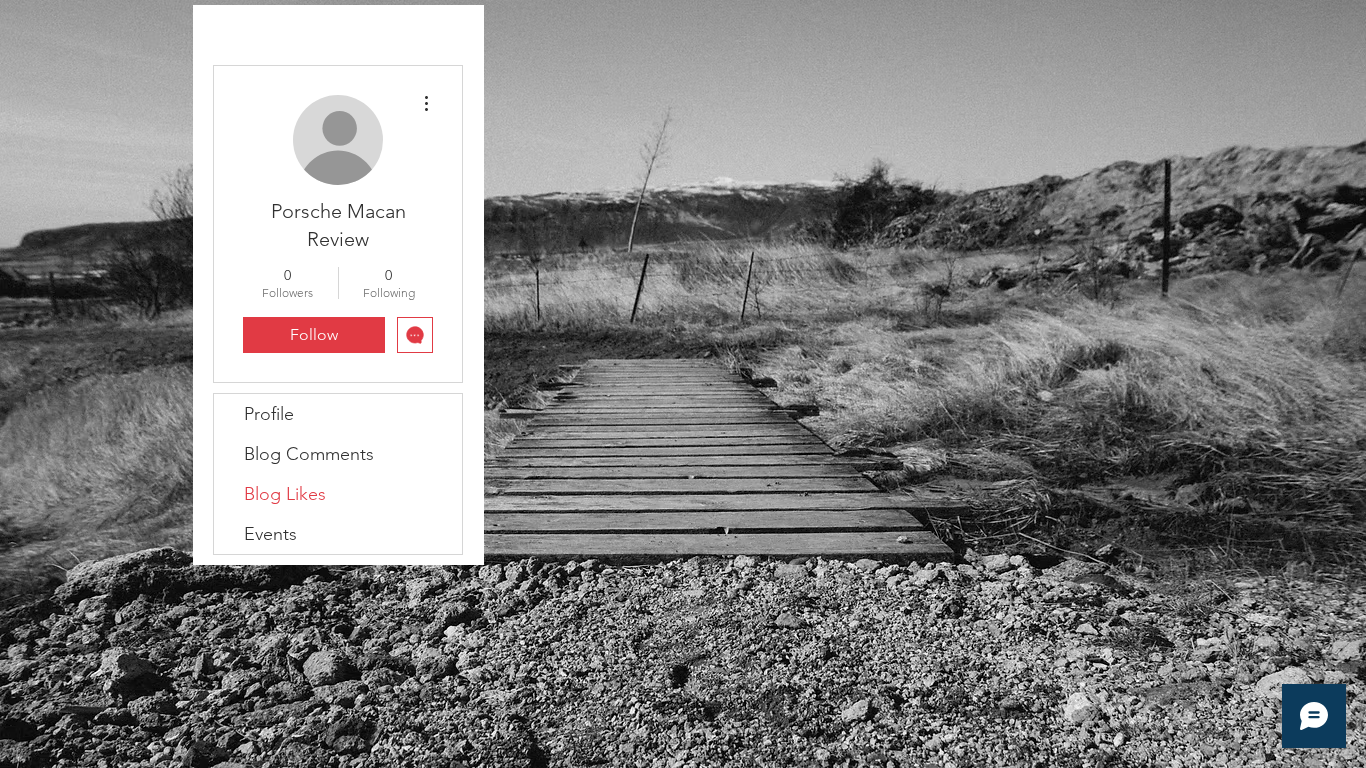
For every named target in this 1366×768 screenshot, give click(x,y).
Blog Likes (285, 494)
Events (270, 534)
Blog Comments (309, 454)
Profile (269, 414)
